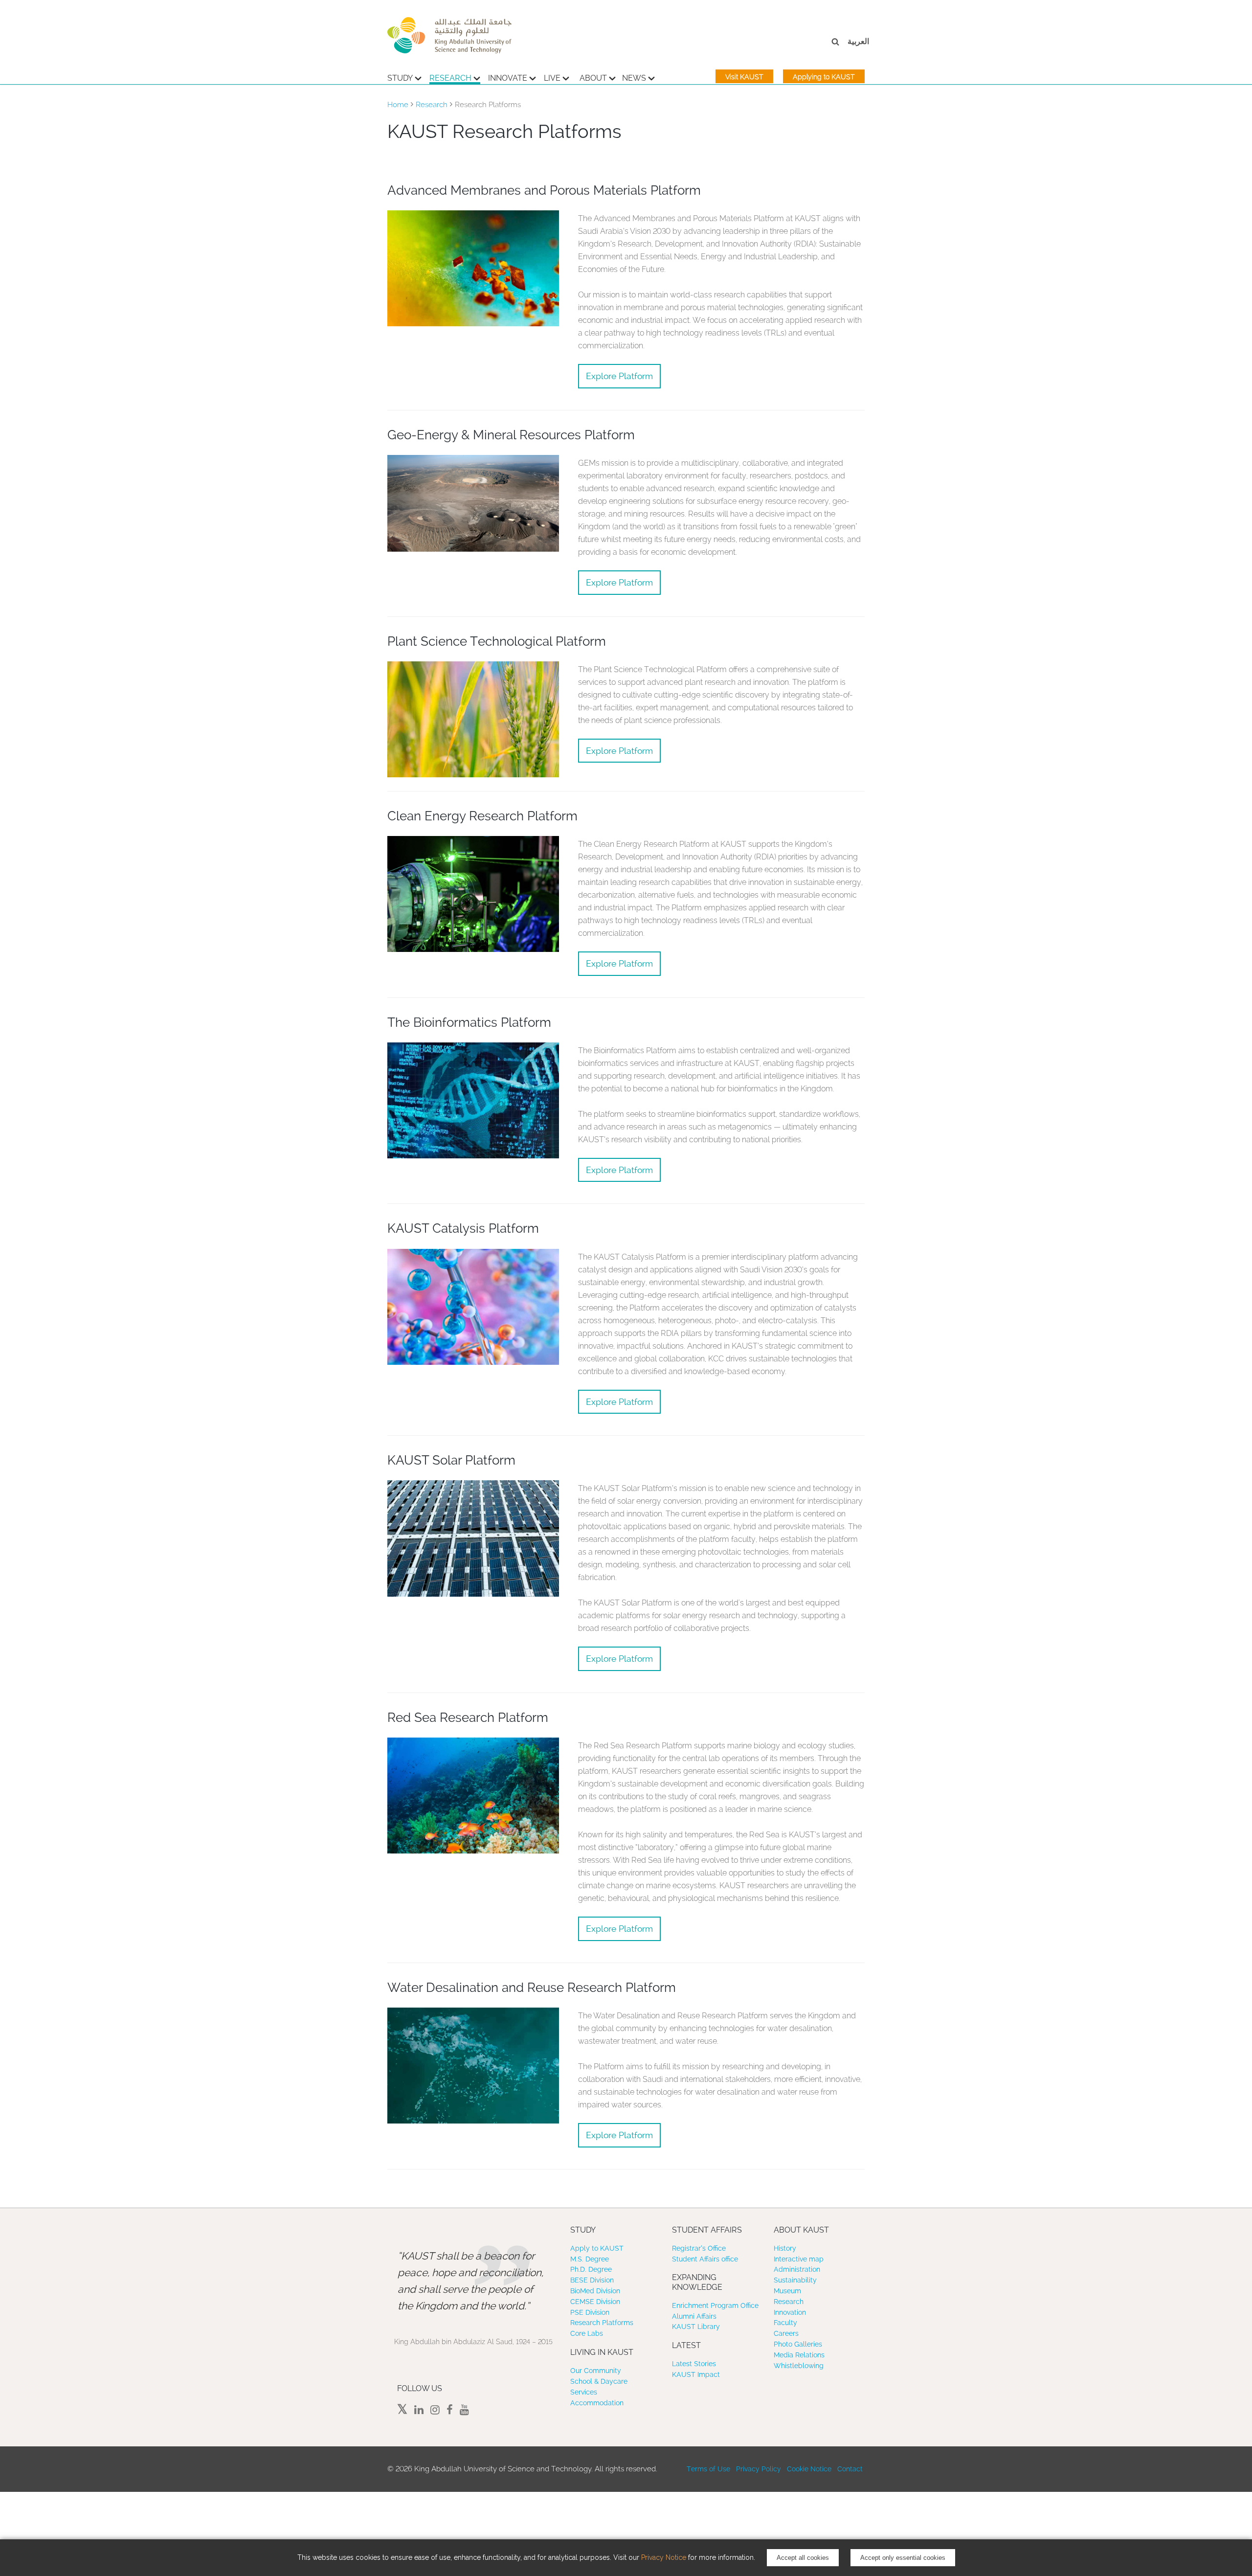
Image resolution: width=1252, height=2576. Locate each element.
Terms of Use (708, 2469)
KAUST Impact (696, 2374)
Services (584, 2392)
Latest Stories (694, 2364)
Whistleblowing (799, 2366)
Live (552, 78)
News (634, 78)
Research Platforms (602, 2323)
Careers (786, 2333)
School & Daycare (599, 2381)
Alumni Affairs (694, 2316)
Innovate (508, 78)
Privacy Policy (759, 2469)
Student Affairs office (705, 2259)
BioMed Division (595, 2291)
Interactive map (799, 2259)
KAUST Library (696, 2327)
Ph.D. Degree (591, 2269)
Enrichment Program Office (715, 2305)
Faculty (785, 2323)
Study (400, 78)
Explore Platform (619, 376)
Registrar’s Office (699, 2248)
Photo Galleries (798, 2344)
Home (398, 105)
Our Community (596, 2371)
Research (450, 78)
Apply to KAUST (597, 2248)
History (785, 2248)
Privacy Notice (664, 2557)
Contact (850, 2469)
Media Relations (799, 2355)
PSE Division (590, 2312)
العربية (858, 41)
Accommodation (597, 2403)
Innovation (790, 2312)
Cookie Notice (809, 2469)
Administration (797, 2269)
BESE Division (592, 2280)
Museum (787, 2291)
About (593, 78)
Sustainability (795, 2280)
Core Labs (587, 2333)
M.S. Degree (590, 2259)
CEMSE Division (595, 2302)
